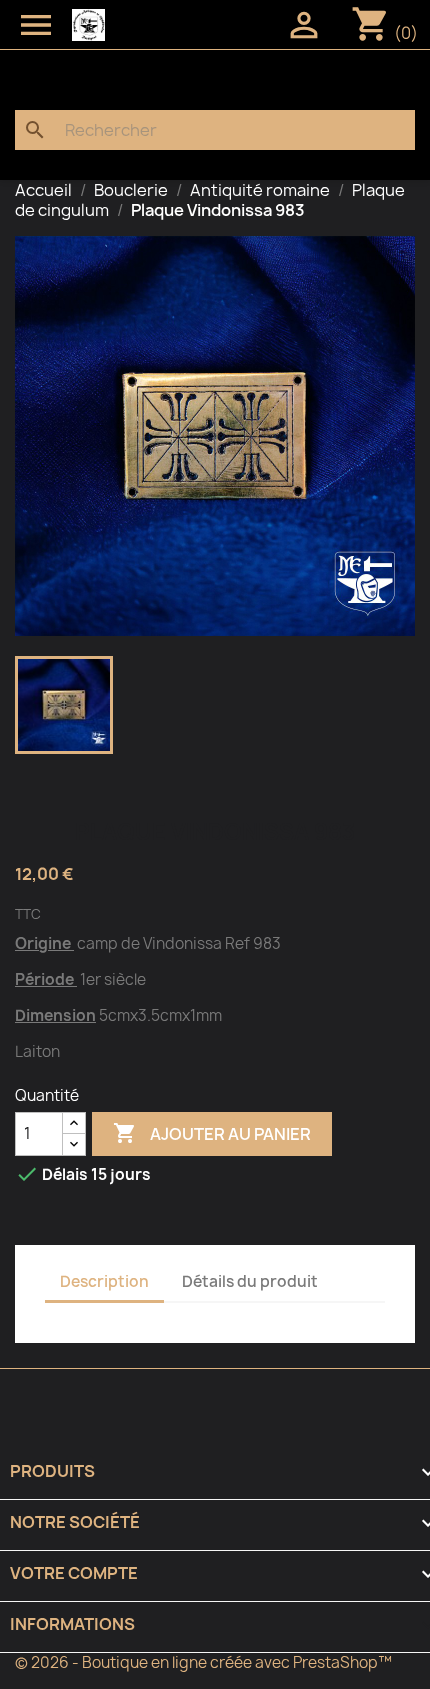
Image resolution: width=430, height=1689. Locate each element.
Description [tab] (104, 1281)
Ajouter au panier (212, 1133)
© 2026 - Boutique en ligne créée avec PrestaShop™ (203, 1662)
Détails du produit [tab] (250, 1281)
